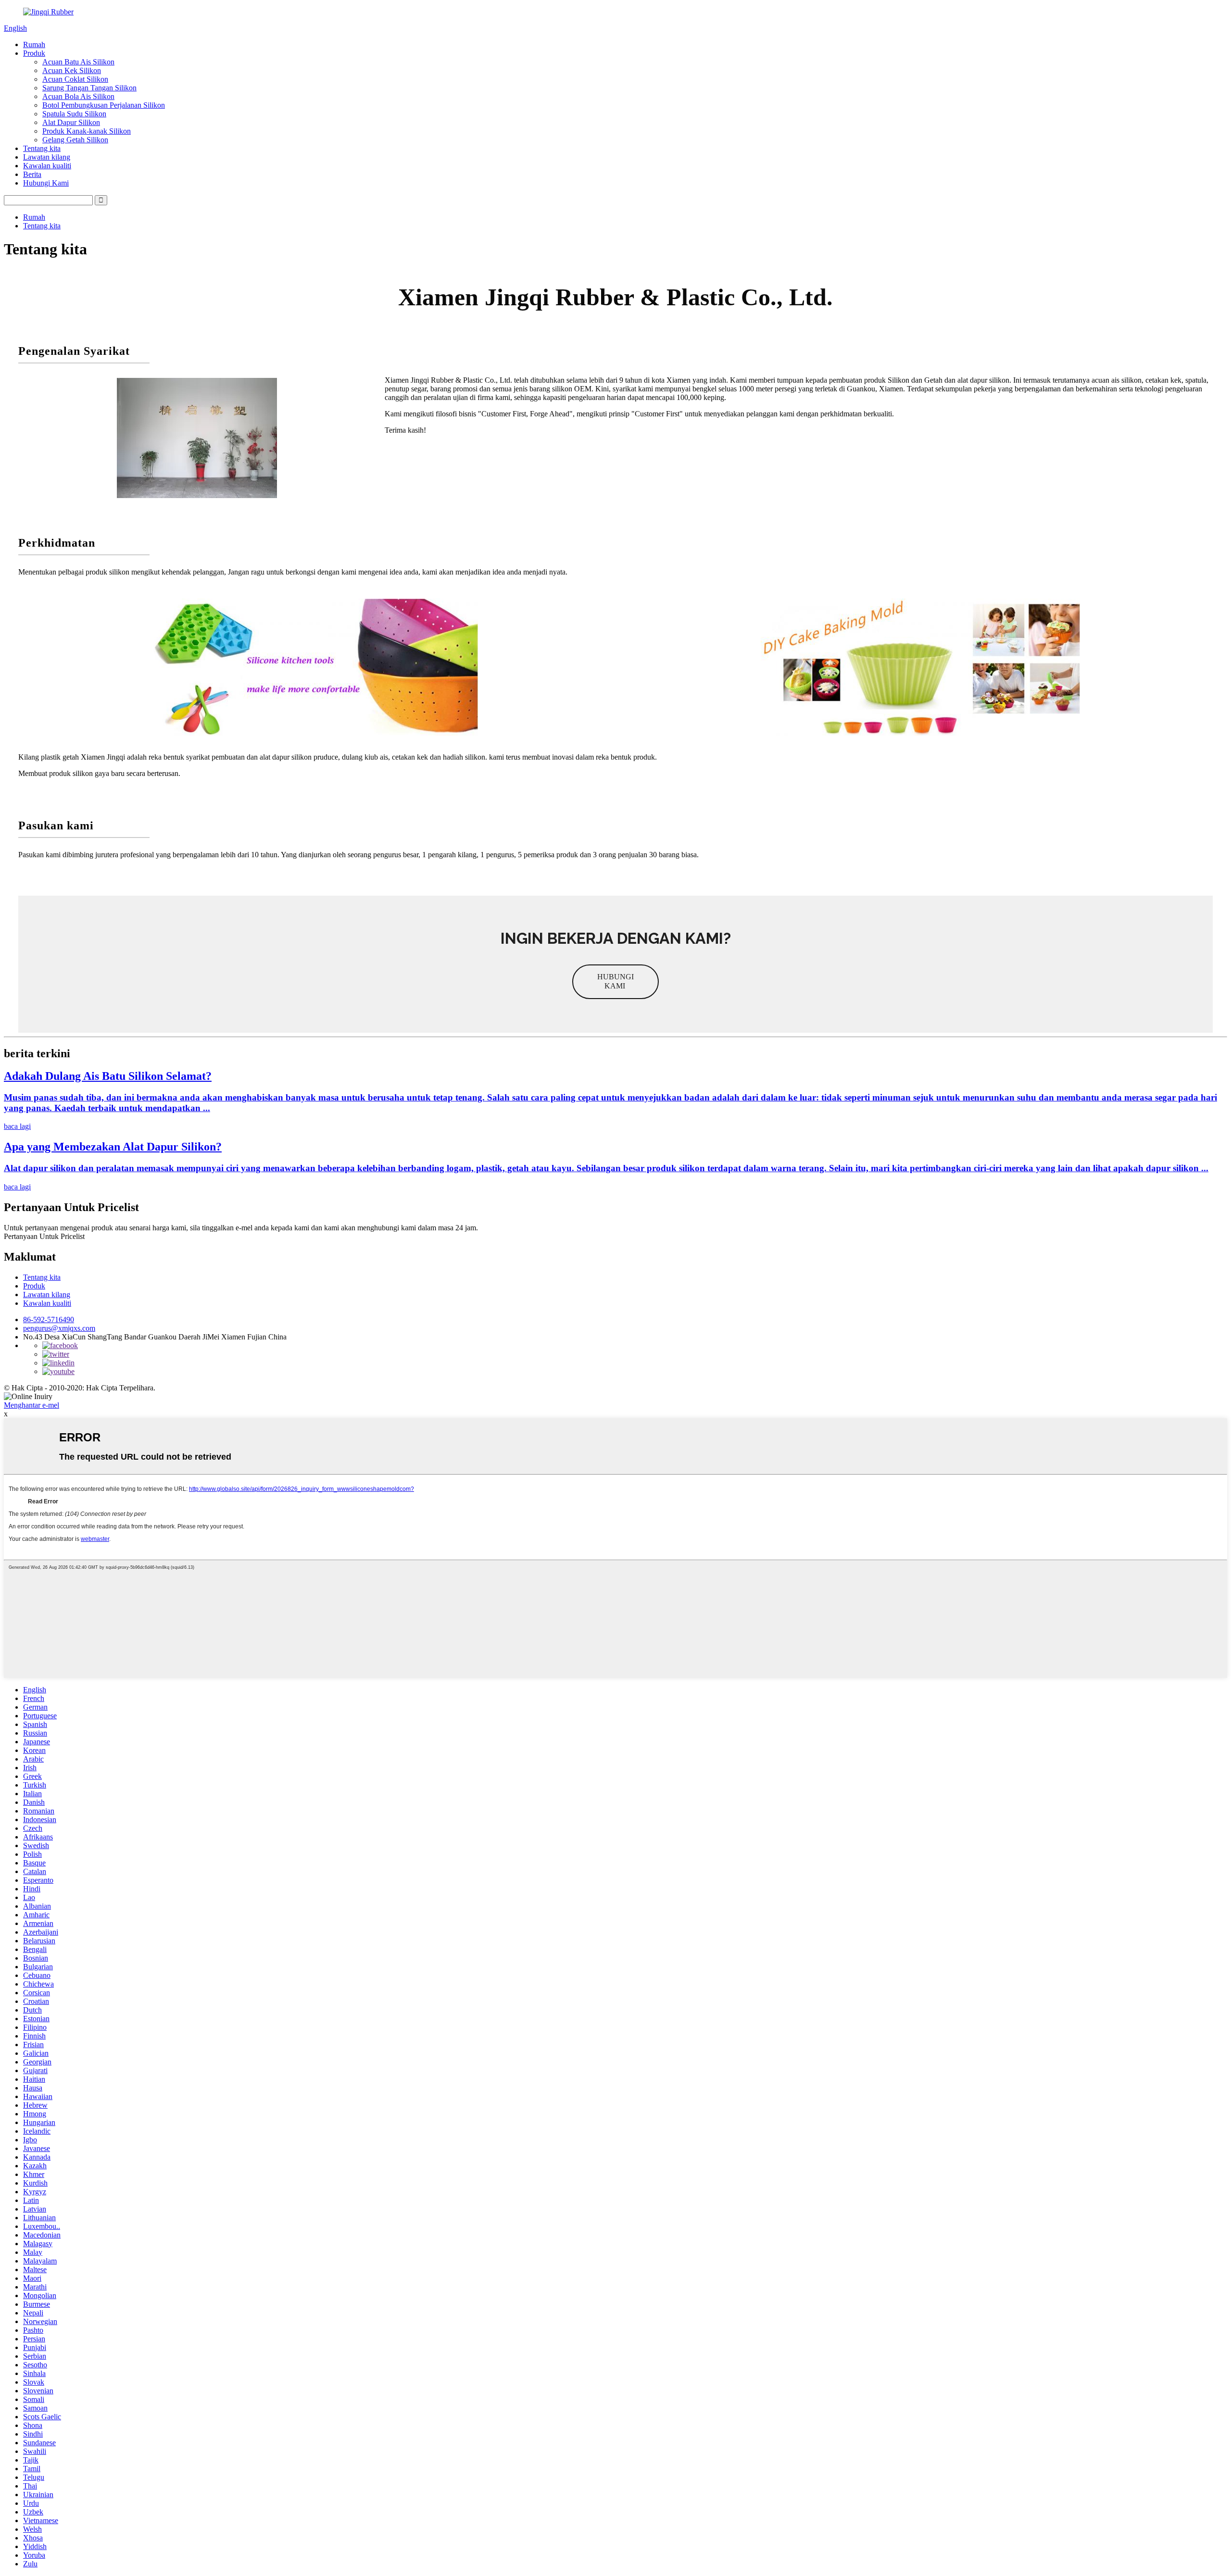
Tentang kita (42, 148)
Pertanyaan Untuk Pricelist (44, 1236)
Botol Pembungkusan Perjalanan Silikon (104, 105)
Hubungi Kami (46, 183)
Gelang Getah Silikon (75, 140)
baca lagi (17, 1126)
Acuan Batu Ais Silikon (78, 62)
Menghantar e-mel (31, 1405)
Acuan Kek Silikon (72, 70)
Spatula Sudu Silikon (74, 114)
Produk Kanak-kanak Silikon (87, 131)
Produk (34, 53)
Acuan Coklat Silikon (75, 79)
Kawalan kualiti (47, 166)
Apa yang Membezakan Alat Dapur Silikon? (113, 1147)
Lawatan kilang (47, 157)
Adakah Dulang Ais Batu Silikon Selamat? (108, 1076)
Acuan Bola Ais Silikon (78, 96)
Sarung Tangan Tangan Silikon (89, 88)
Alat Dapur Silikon (71, 122)
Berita (32, 174)
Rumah (34, 44)
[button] (615, 982)
